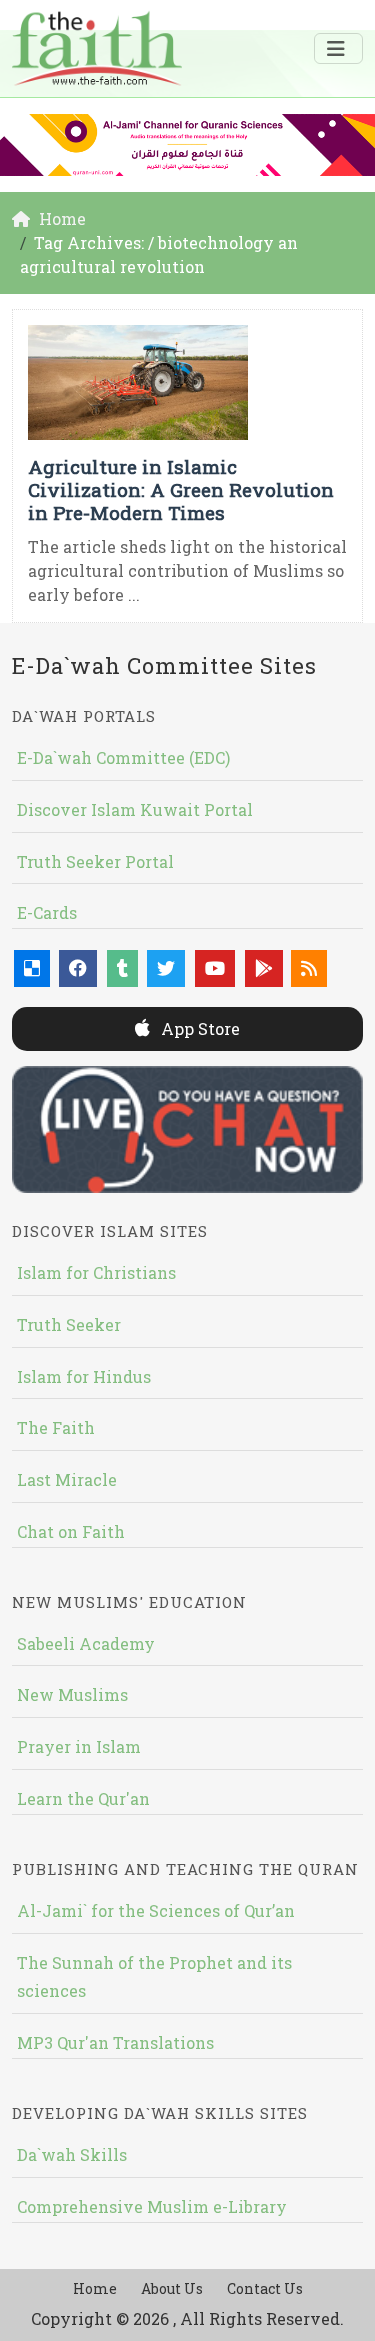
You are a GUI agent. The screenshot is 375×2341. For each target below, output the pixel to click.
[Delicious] (32, 968)
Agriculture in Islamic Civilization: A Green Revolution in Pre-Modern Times (181, 489)
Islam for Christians (96, 1272)
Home (95, 2288)
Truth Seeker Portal (95, 861)
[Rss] (309, 968)
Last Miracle (67, 1479)
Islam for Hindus (84, 1376)
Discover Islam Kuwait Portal (135, 809)
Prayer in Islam (79, 1746)
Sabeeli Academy (86, 1643)
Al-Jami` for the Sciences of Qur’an (156, 1910)
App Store (198, 1028)
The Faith (56, 1427)
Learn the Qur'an (83, 1798)
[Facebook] (78, 968)
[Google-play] (264, 968)
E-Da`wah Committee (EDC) (123, 757)
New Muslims (72, 1694)
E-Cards (47, 912)
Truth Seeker (69, 1324)
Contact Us (265, 2288)
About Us (172, 2288)
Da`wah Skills (72, 2154)
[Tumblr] (122, 968)
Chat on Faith (71, 1531)
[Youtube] (215, 968)
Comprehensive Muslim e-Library (152, 2206)
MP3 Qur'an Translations (115, 2042)
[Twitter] (166, 968)
